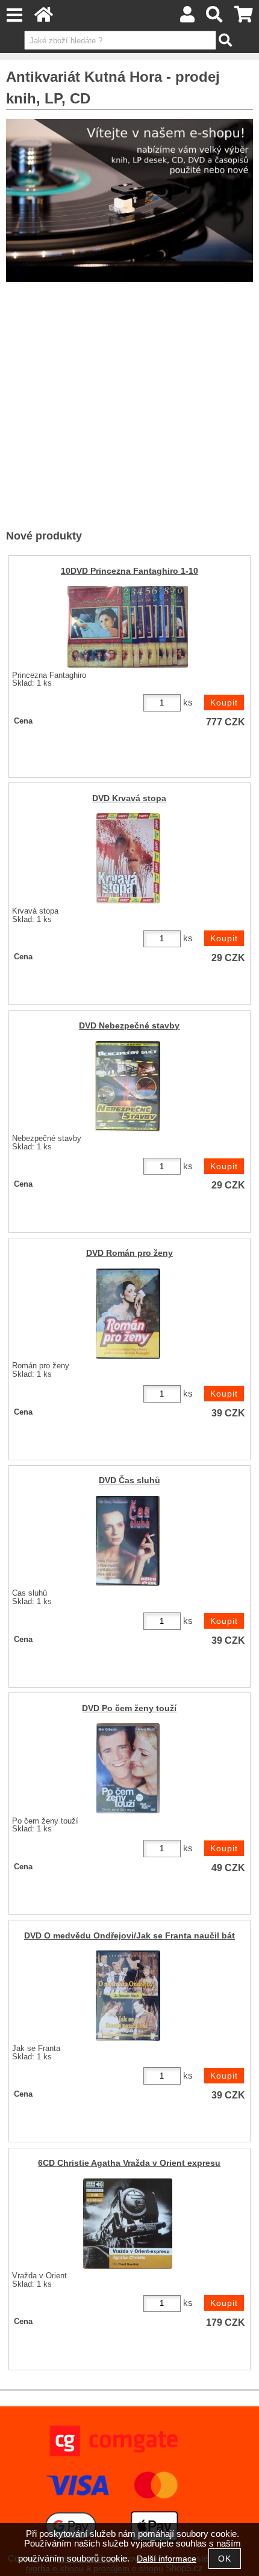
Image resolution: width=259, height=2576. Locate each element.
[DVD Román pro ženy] (128, 1314)
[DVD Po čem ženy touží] (128, 1768)
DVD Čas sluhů (129, 1480)
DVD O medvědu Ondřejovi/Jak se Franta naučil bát (129, 1936)
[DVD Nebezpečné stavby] (128, 1086)
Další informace (167, 2559)
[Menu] (14, 15)
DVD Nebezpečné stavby (129, 1026)
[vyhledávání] (215, 18)
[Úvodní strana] (44, 18)
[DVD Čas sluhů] (128, 1541)
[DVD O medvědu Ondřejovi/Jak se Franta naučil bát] (128, 1996)
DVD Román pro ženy (129, 1253)
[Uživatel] (187, 18)
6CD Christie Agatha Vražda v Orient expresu (129, 2163)
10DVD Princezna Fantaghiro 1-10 (129, 571)
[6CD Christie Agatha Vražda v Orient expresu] (128, 2224)
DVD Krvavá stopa (129, 798)
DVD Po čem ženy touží (129, 1708)
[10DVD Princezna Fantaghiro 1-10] (128, 627)
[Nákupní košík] (244, 18)
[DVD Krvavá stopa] (128, 858)
